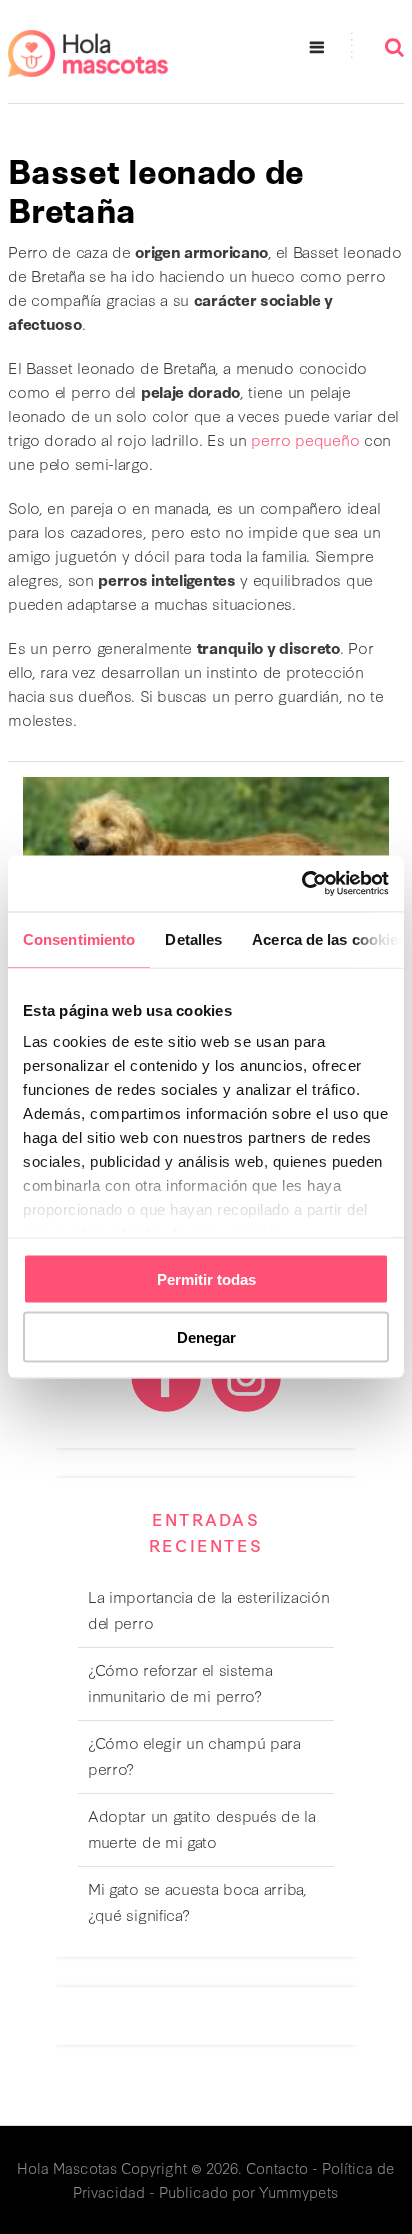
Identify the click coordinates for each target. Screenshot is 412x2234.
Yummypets (298, 2191)
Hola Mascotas (67, 2167)
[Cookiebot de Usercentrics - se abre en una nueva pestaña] (301, 884)
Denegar (206, 1337)
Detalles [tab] (193, 938)
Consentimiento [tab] (79, 938)
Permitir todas (206, 1278)
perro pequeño (305, 439)
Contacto (277, 2167)
